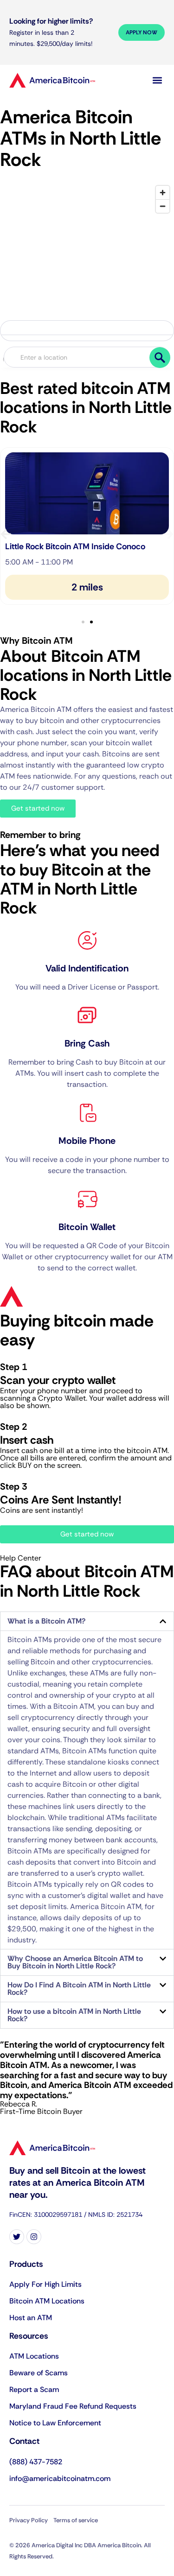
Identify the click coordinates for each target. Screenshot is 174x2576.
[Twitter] (17, 2237)
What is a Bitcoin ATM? (46, 1621)
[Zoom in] (163, 193)
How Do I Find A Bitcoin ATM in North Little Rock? (79, 1989)
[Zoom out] (163, 206)
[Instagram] (34, 2237)
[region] (87, 262)
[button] (157, 80)
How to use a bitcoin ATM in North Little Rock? (74, 2015)
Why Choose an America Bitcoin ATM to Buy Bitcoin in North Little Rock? (75, 1962)
